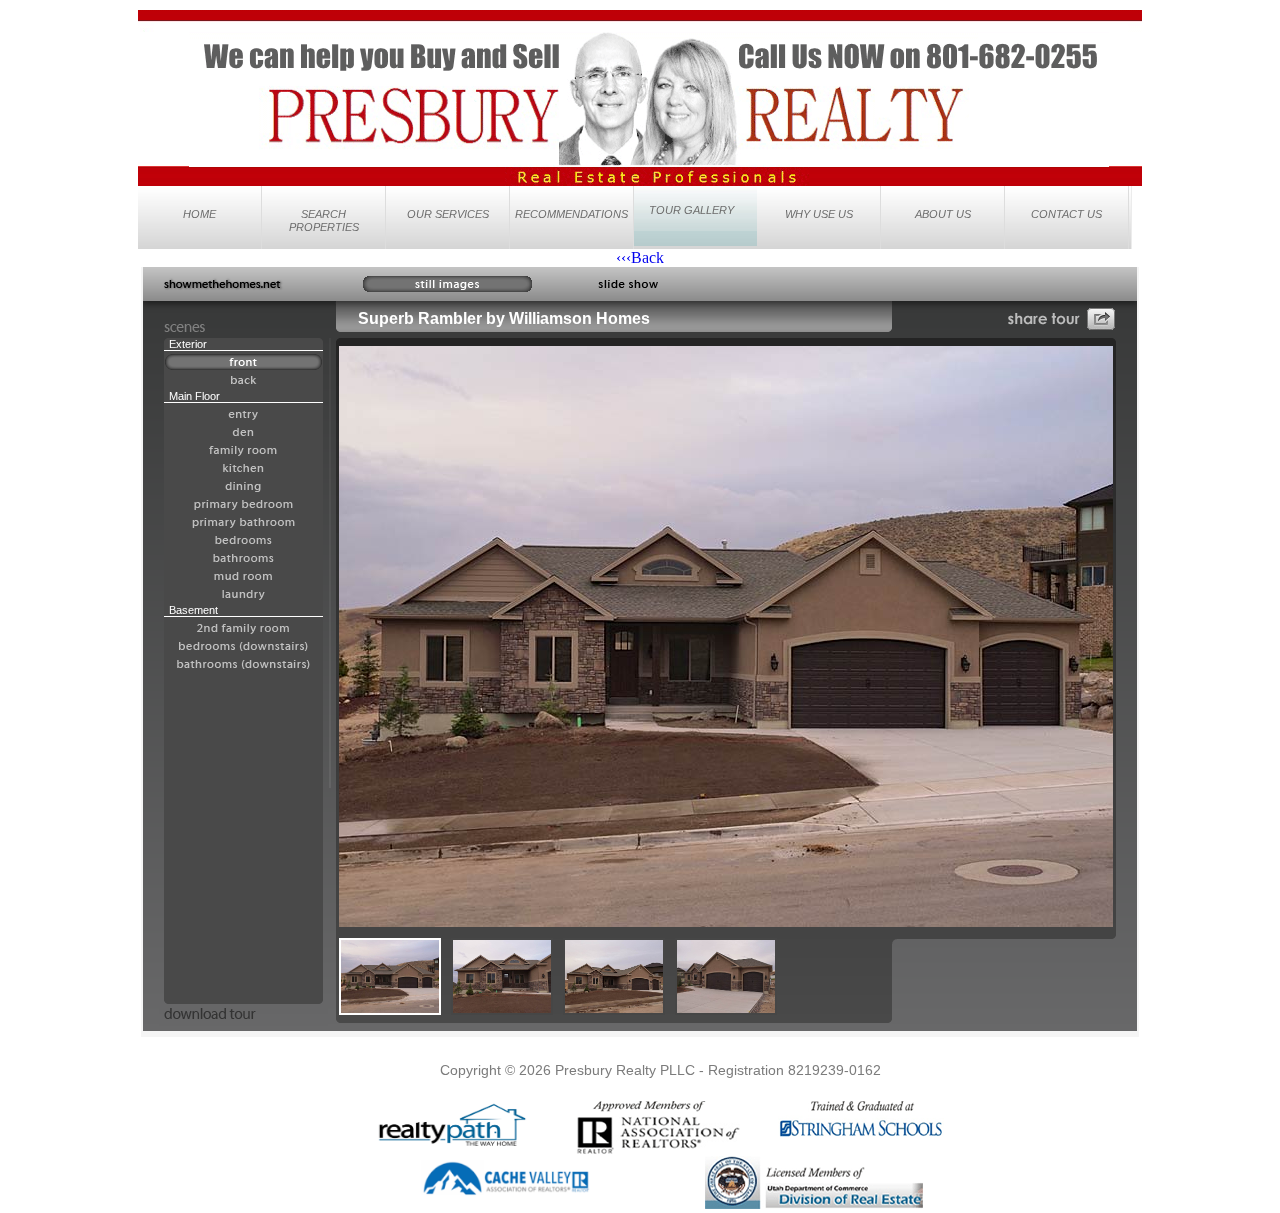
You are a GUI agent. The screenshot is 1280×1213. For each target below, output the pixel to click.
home (199, 214)
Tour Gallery (691, 210)
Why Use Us (819, 214)
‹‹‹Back (640, 257)
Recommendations (571, 214)
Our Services (448, 214)
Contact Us (1066, 214)
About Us (943, 214)
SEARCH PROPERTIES (324, 220)
